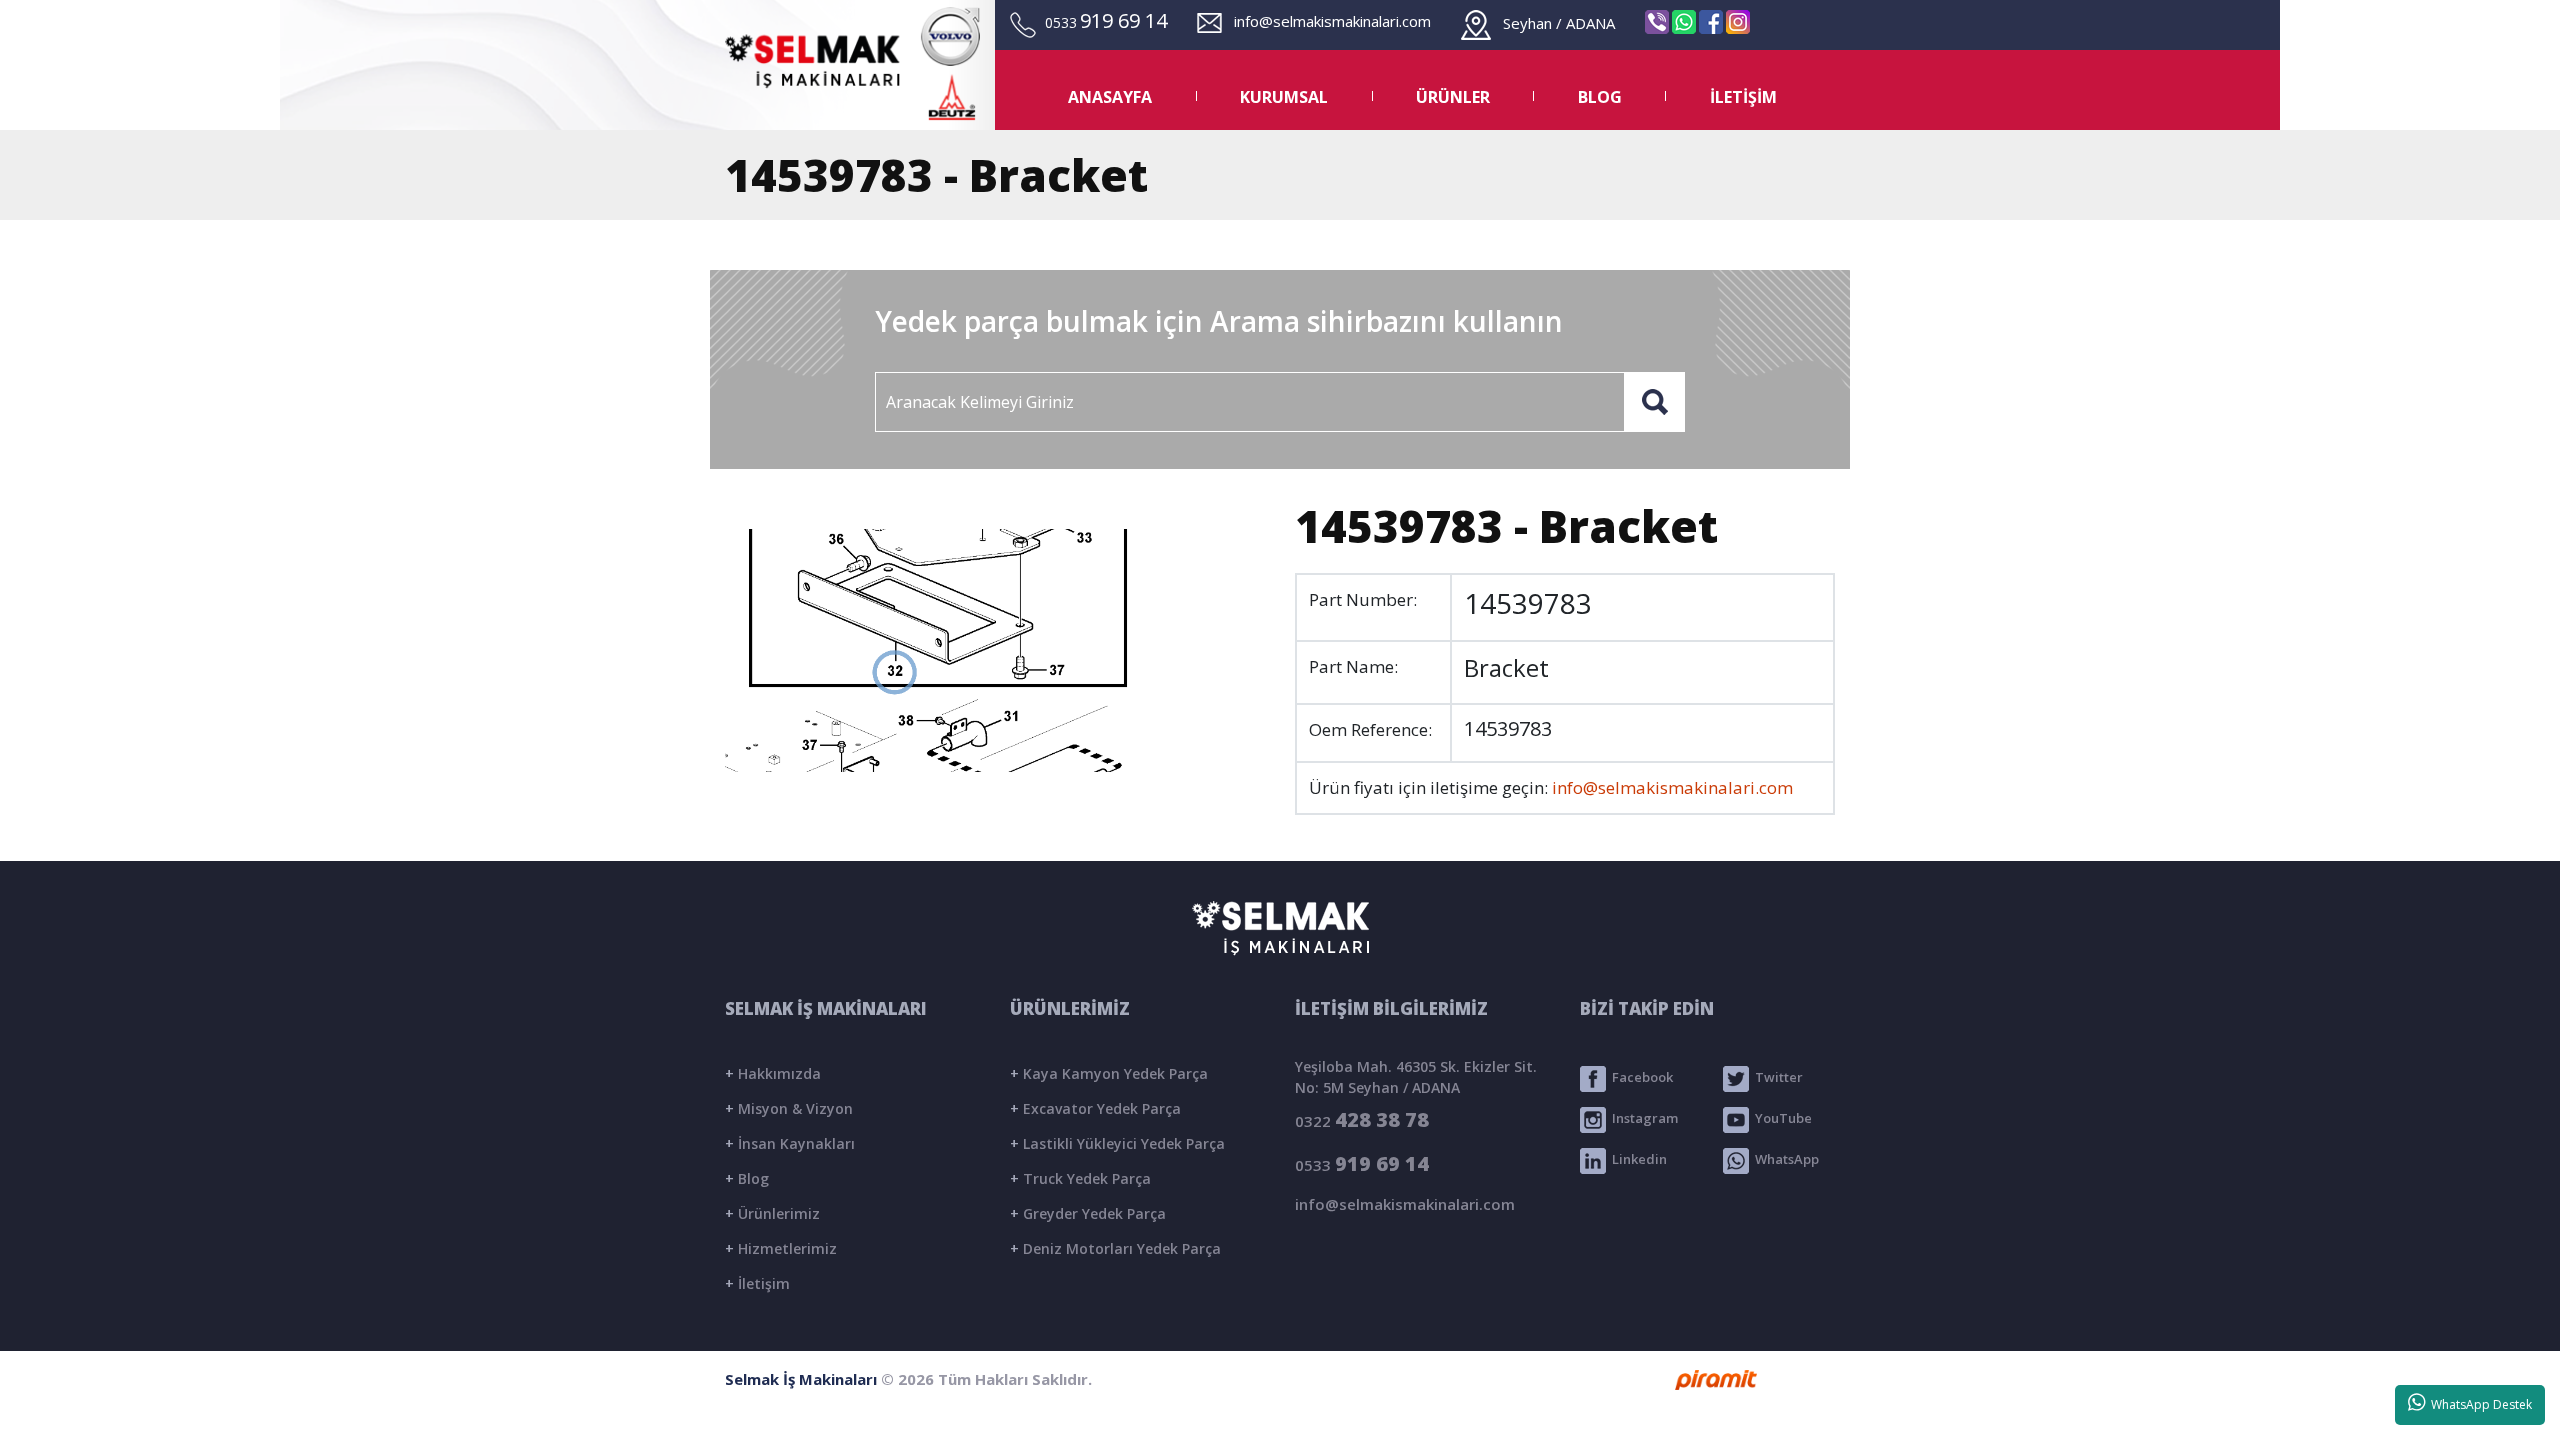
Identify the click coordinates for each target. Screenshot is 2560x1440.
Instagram (1642, 1119)
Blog (747, 1178)
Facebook (1639, 1078)
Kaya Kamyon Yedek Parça (1109, 1073)
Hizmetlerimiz (781, 1248)
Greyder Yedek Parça (1088, 1213)
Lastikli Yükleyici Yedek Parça (1117, 1143)
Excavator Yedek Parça (1095, 1108)
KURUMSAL (1284, 97)
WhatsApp (1784, 1160)
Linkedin (1636, 1160)
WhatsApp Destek (2478, 1404)
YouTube (1780, 1119)
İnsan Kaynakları (790, 1143)
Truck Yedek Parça (1080, 1178)
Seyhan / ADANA (1553, 23)
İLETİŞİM (1743, 97)
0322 (1362, 1119)
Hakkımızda (773, 1073)
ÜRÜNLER (1453, 97)
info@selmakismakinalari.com (1326, 21)
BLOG (1600, 97)
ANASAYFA (1110, 97)
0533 (1362, 1163)
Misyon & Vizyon (789, 1108)
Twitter (1776, 1078)
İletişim (757, 1283)
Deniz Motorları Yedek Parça (1115, 1248)
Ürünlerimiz (772, 1213)
